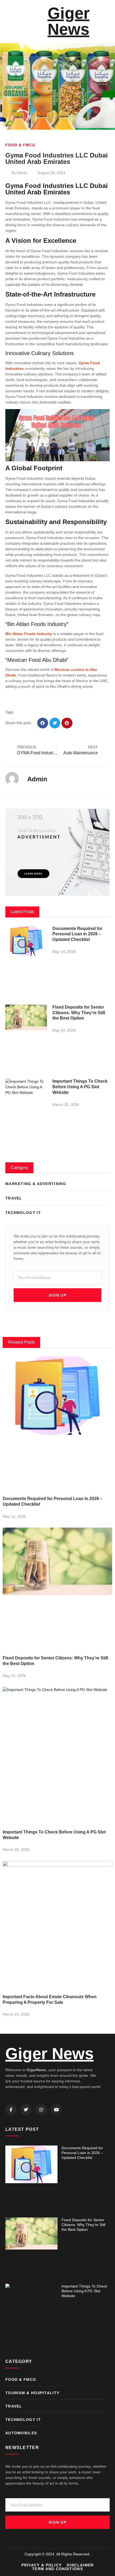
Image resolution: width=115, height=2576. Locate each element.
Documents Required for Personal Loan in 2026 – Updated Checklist (77, 934)
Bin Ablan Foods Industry (29, 634)
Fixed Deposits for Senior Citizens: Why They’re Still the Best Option (79, 1013)
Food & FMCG (20, 145)
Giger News (69, 21)
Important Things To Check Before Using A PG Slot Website (80, 1087)
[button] (7, 21)
